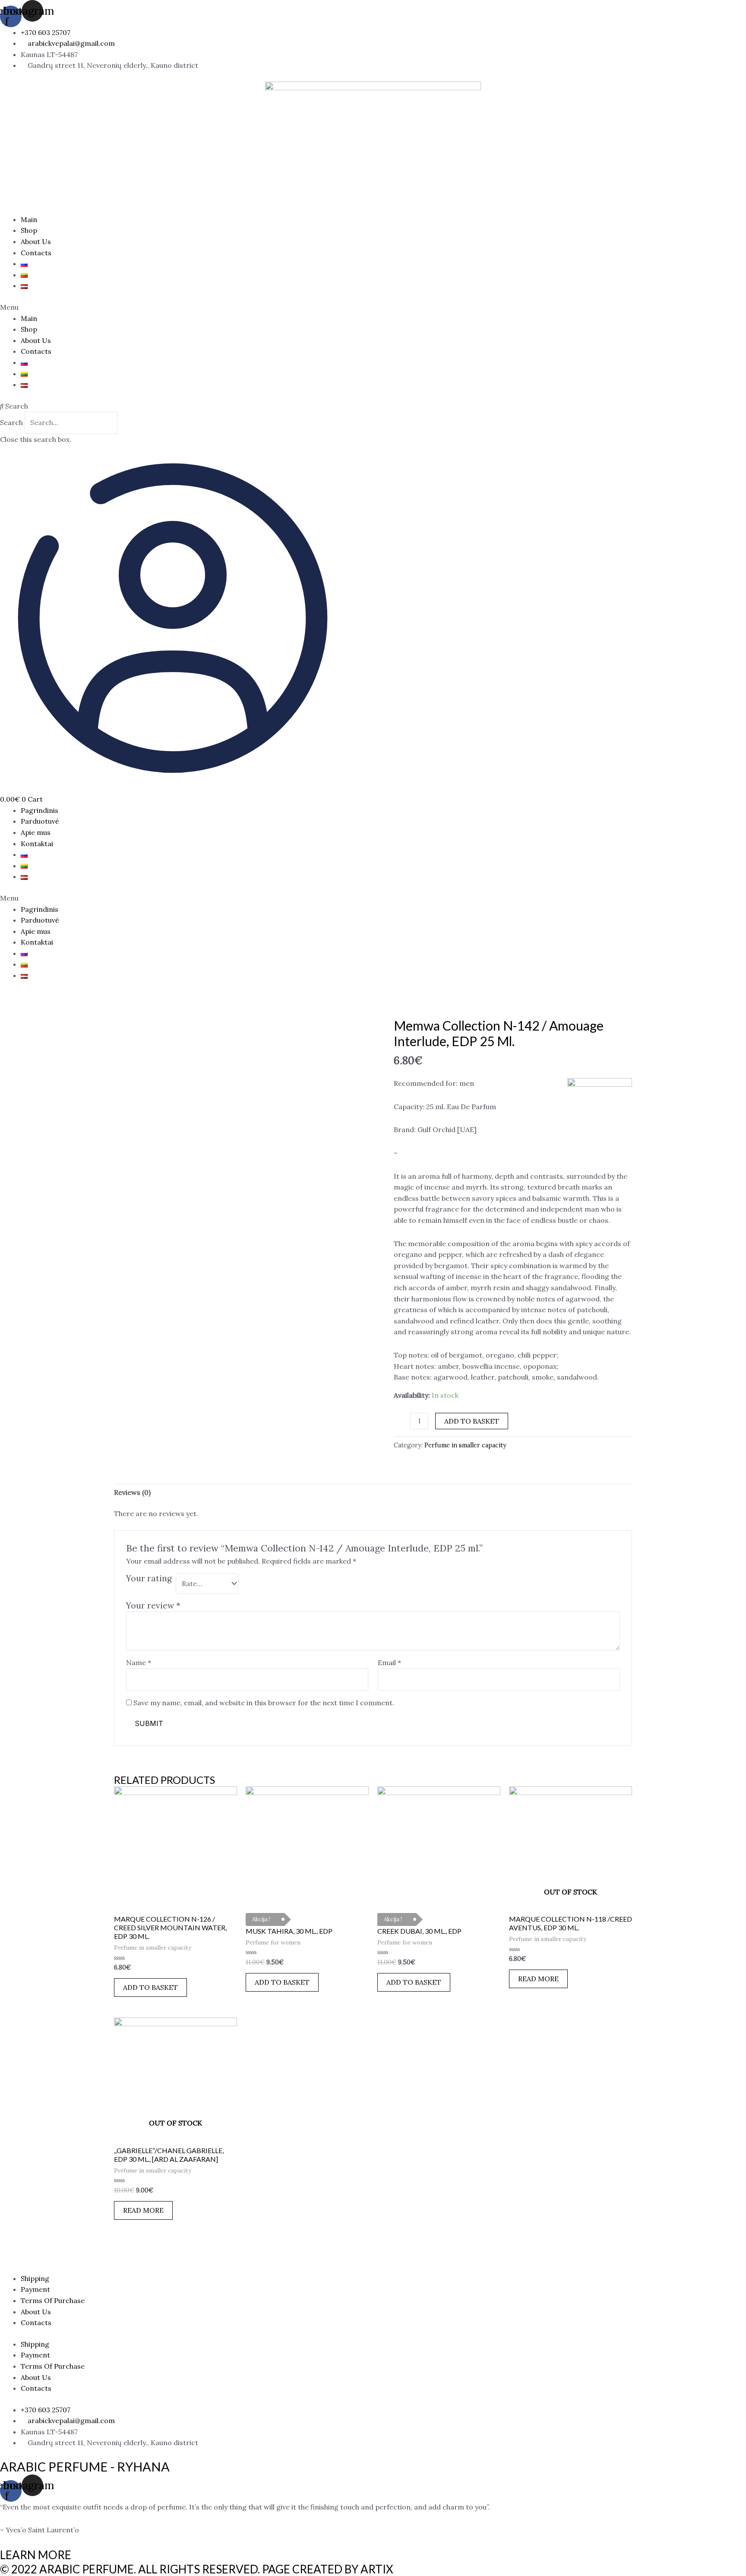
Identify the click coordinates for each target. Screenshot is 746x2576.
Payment (35, 2289)
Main (29, 219)
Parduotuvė (40, 821)
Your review (153, 1605)
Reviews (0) (132, 1492)
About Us (36, 241)
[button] (373, 308)
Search (11, 422)
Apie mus (36, 832)
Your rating (149, 1578)
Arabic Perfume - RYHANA (85, 2467)
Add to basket (472, 1421)
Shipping (35, 2278)
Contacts (36, 253)
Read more (538, 1979)
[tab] (132, 1493)
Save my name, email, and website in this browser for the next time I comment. (264, 1703)
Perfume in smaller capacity (465, 1445)
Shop (29, 230)
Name (139, 1662)
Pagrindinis (40, 810)
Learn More (36, 2555)
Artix (377, 2569)
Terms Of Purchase (53, 2300)
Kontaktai (37, 844)
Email (389, 1662)
